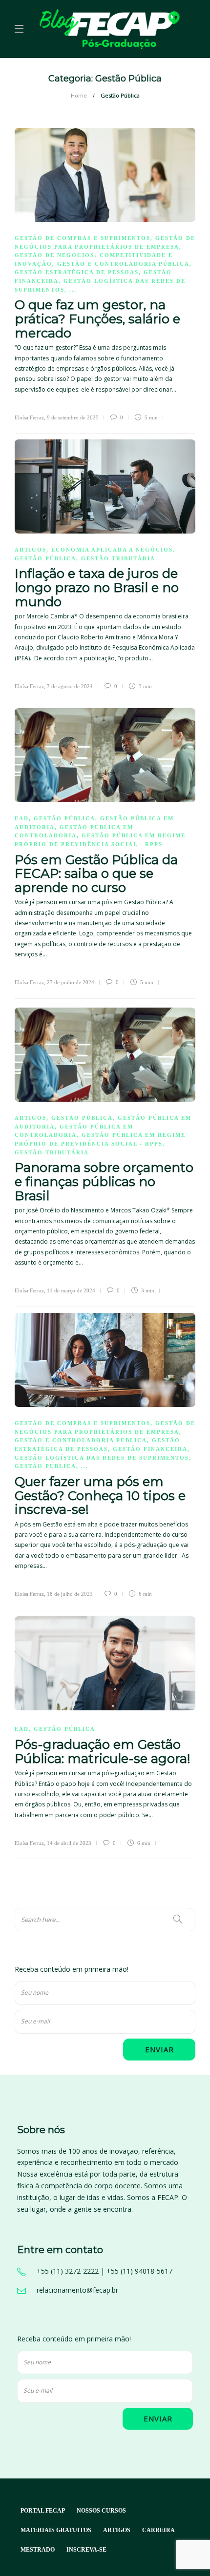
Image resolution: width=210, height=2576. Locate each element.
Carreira (158, 2530)
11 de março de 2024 (71, 1290)
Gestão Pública (45, 558)
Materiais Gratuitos (56, 2530)
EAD (22, 818)
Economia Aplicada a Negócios (112, 550)
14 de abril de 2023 (69, 1843)
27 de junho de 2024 (71, 982)
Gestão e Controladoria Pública (123, 264)
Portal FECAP (43, 2511)
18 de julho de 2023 (70, 1594)
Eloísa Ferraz (29, 417)
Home (79, 95)
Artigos (31, 550)
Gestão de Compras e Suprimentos (83, 238)
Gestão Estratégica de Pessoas (77, 272)
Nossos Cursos (101, 2511)
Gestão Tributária (118, 558)
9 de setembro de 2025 (73, 417)
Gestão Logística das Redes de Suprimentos (102, 1458)
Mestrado (38, 2550)
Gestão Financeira (150, 1449)
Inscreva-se (86, 2550)
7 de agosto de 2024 (70, 686)
